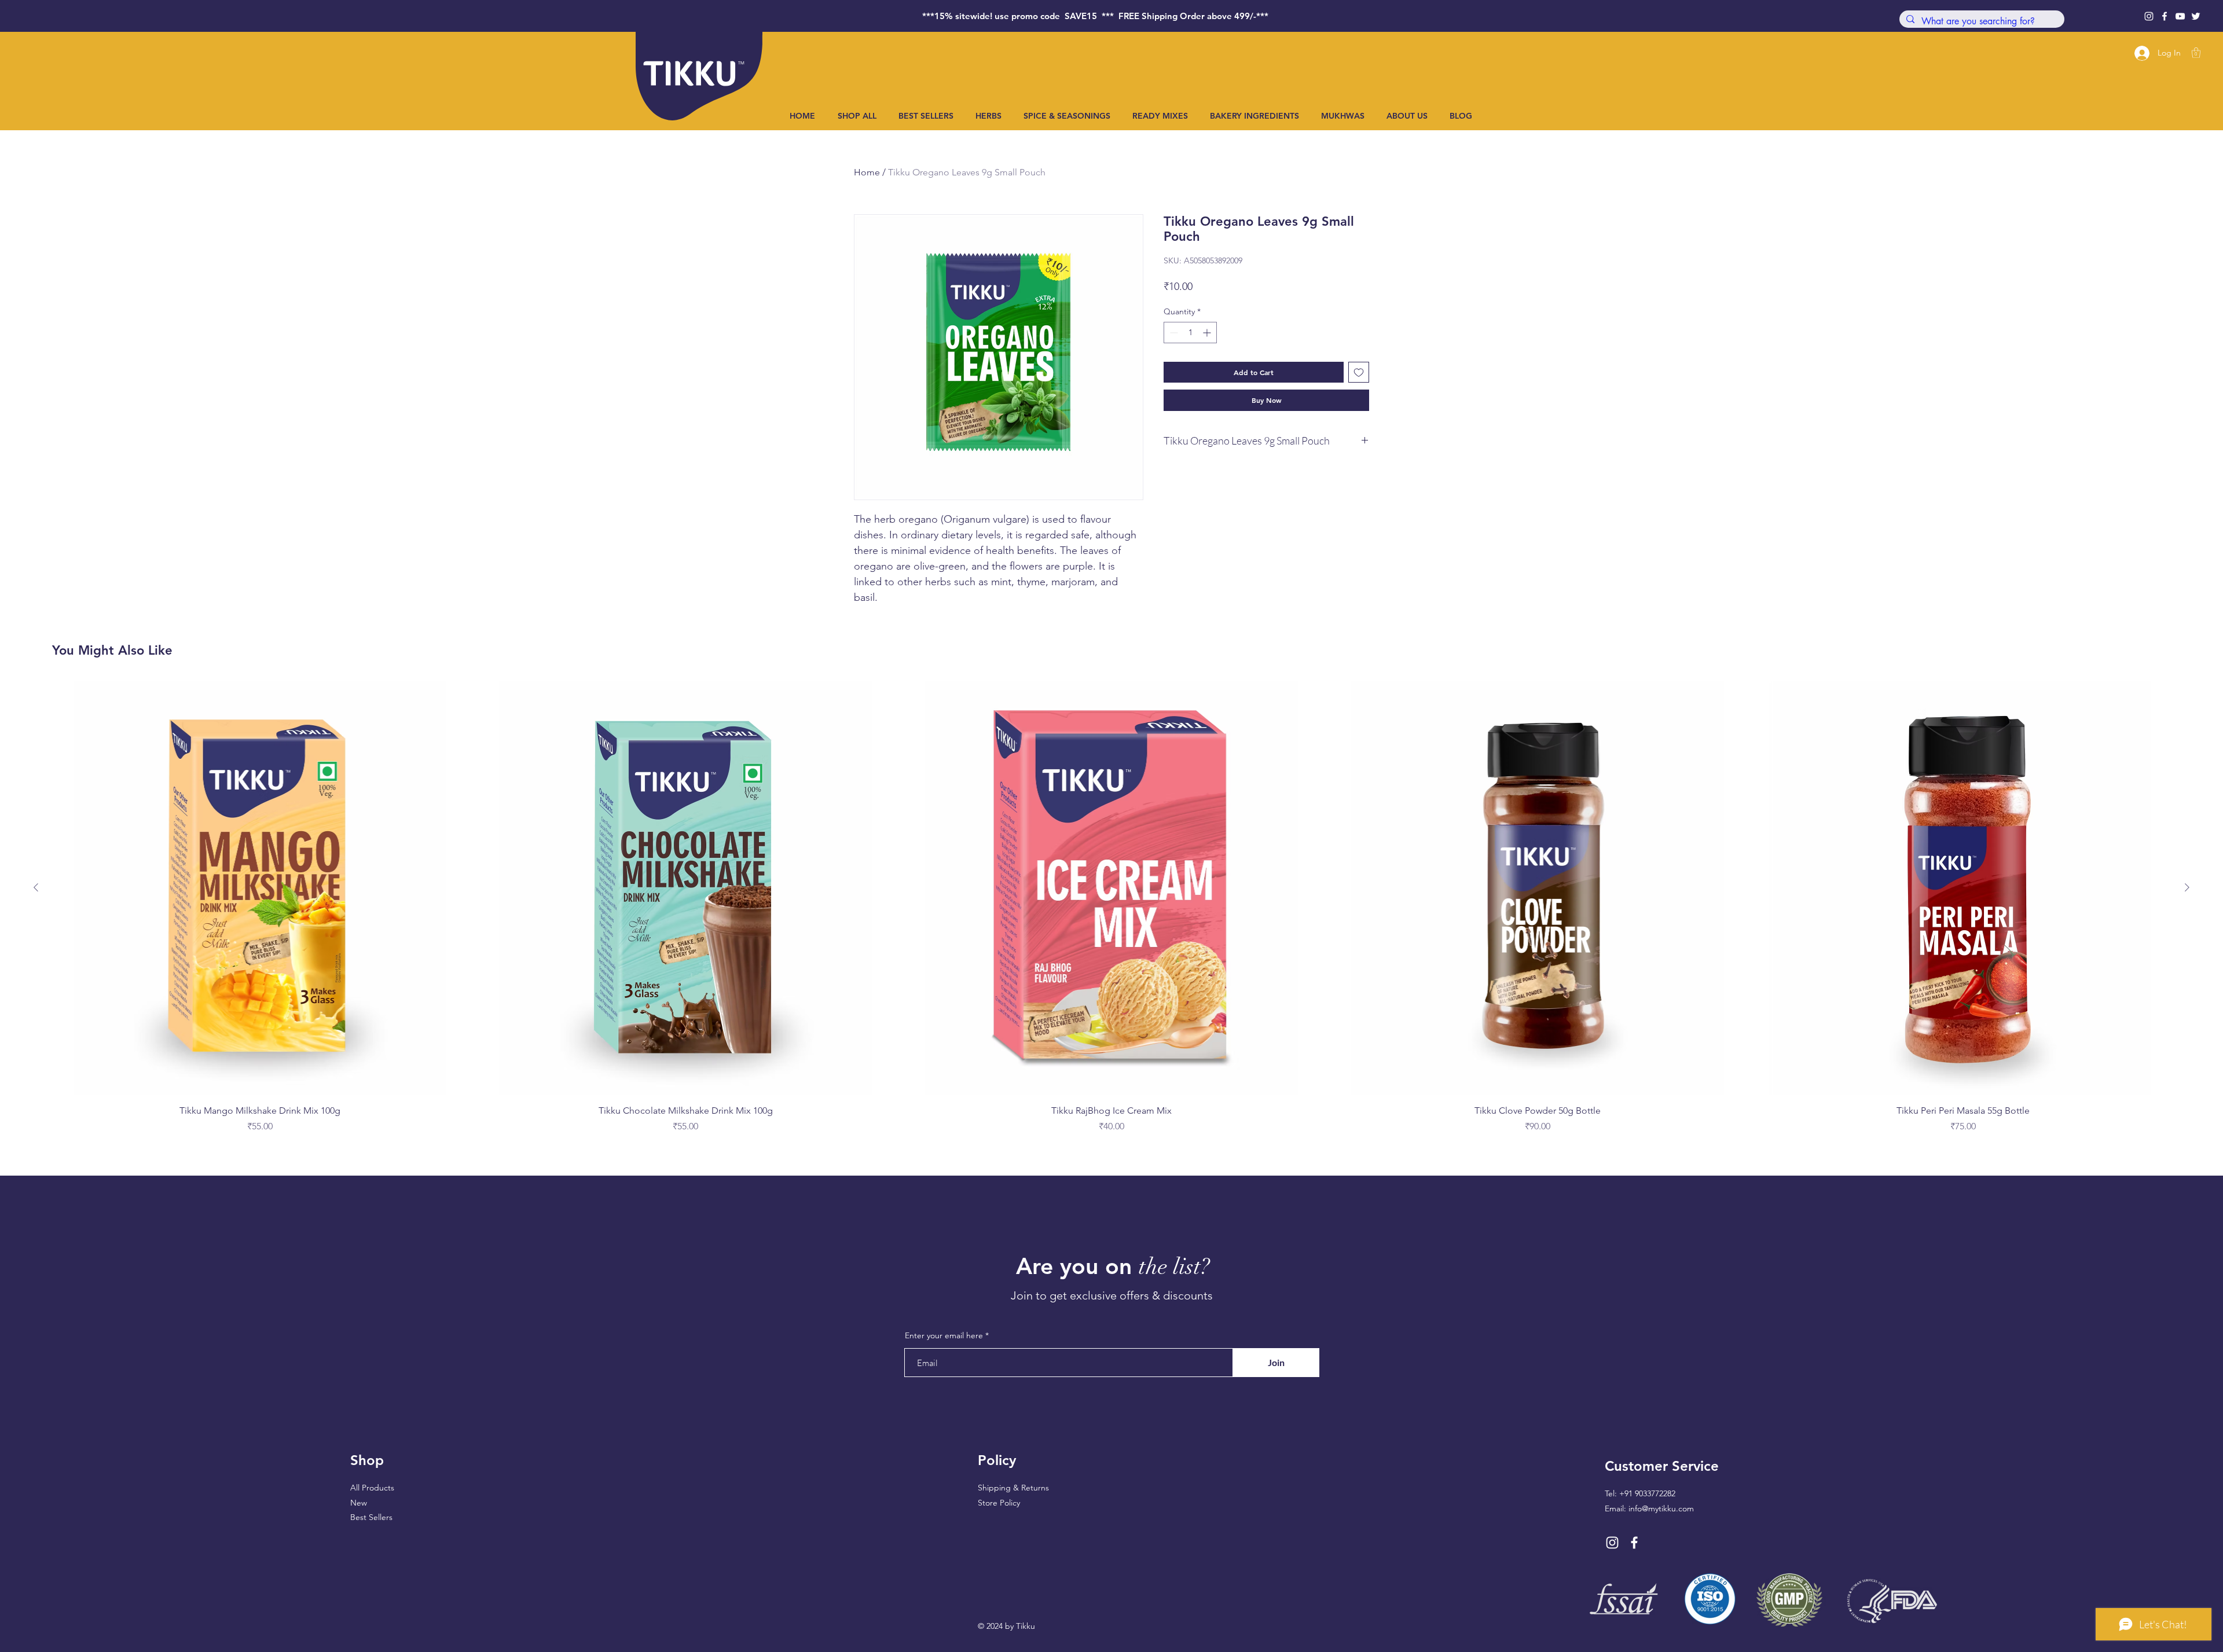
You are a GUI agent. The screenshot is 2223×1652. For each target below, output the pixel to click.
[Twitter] (2196, 16)
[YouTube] (2180, 16)
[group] (1111, 907)
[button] (2196, 53)
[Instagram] (2149, 16)
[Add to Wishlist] (1359, 372)
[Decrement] (1173, 333)
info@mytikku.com (1661, 1508)
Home (867, 172)
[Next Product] (2187, 887)
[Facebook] (2165, 16)
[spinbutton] (1190, 333)
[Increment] (1208, 333)
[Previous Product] (36, 887)
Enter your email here (944, 1335)
